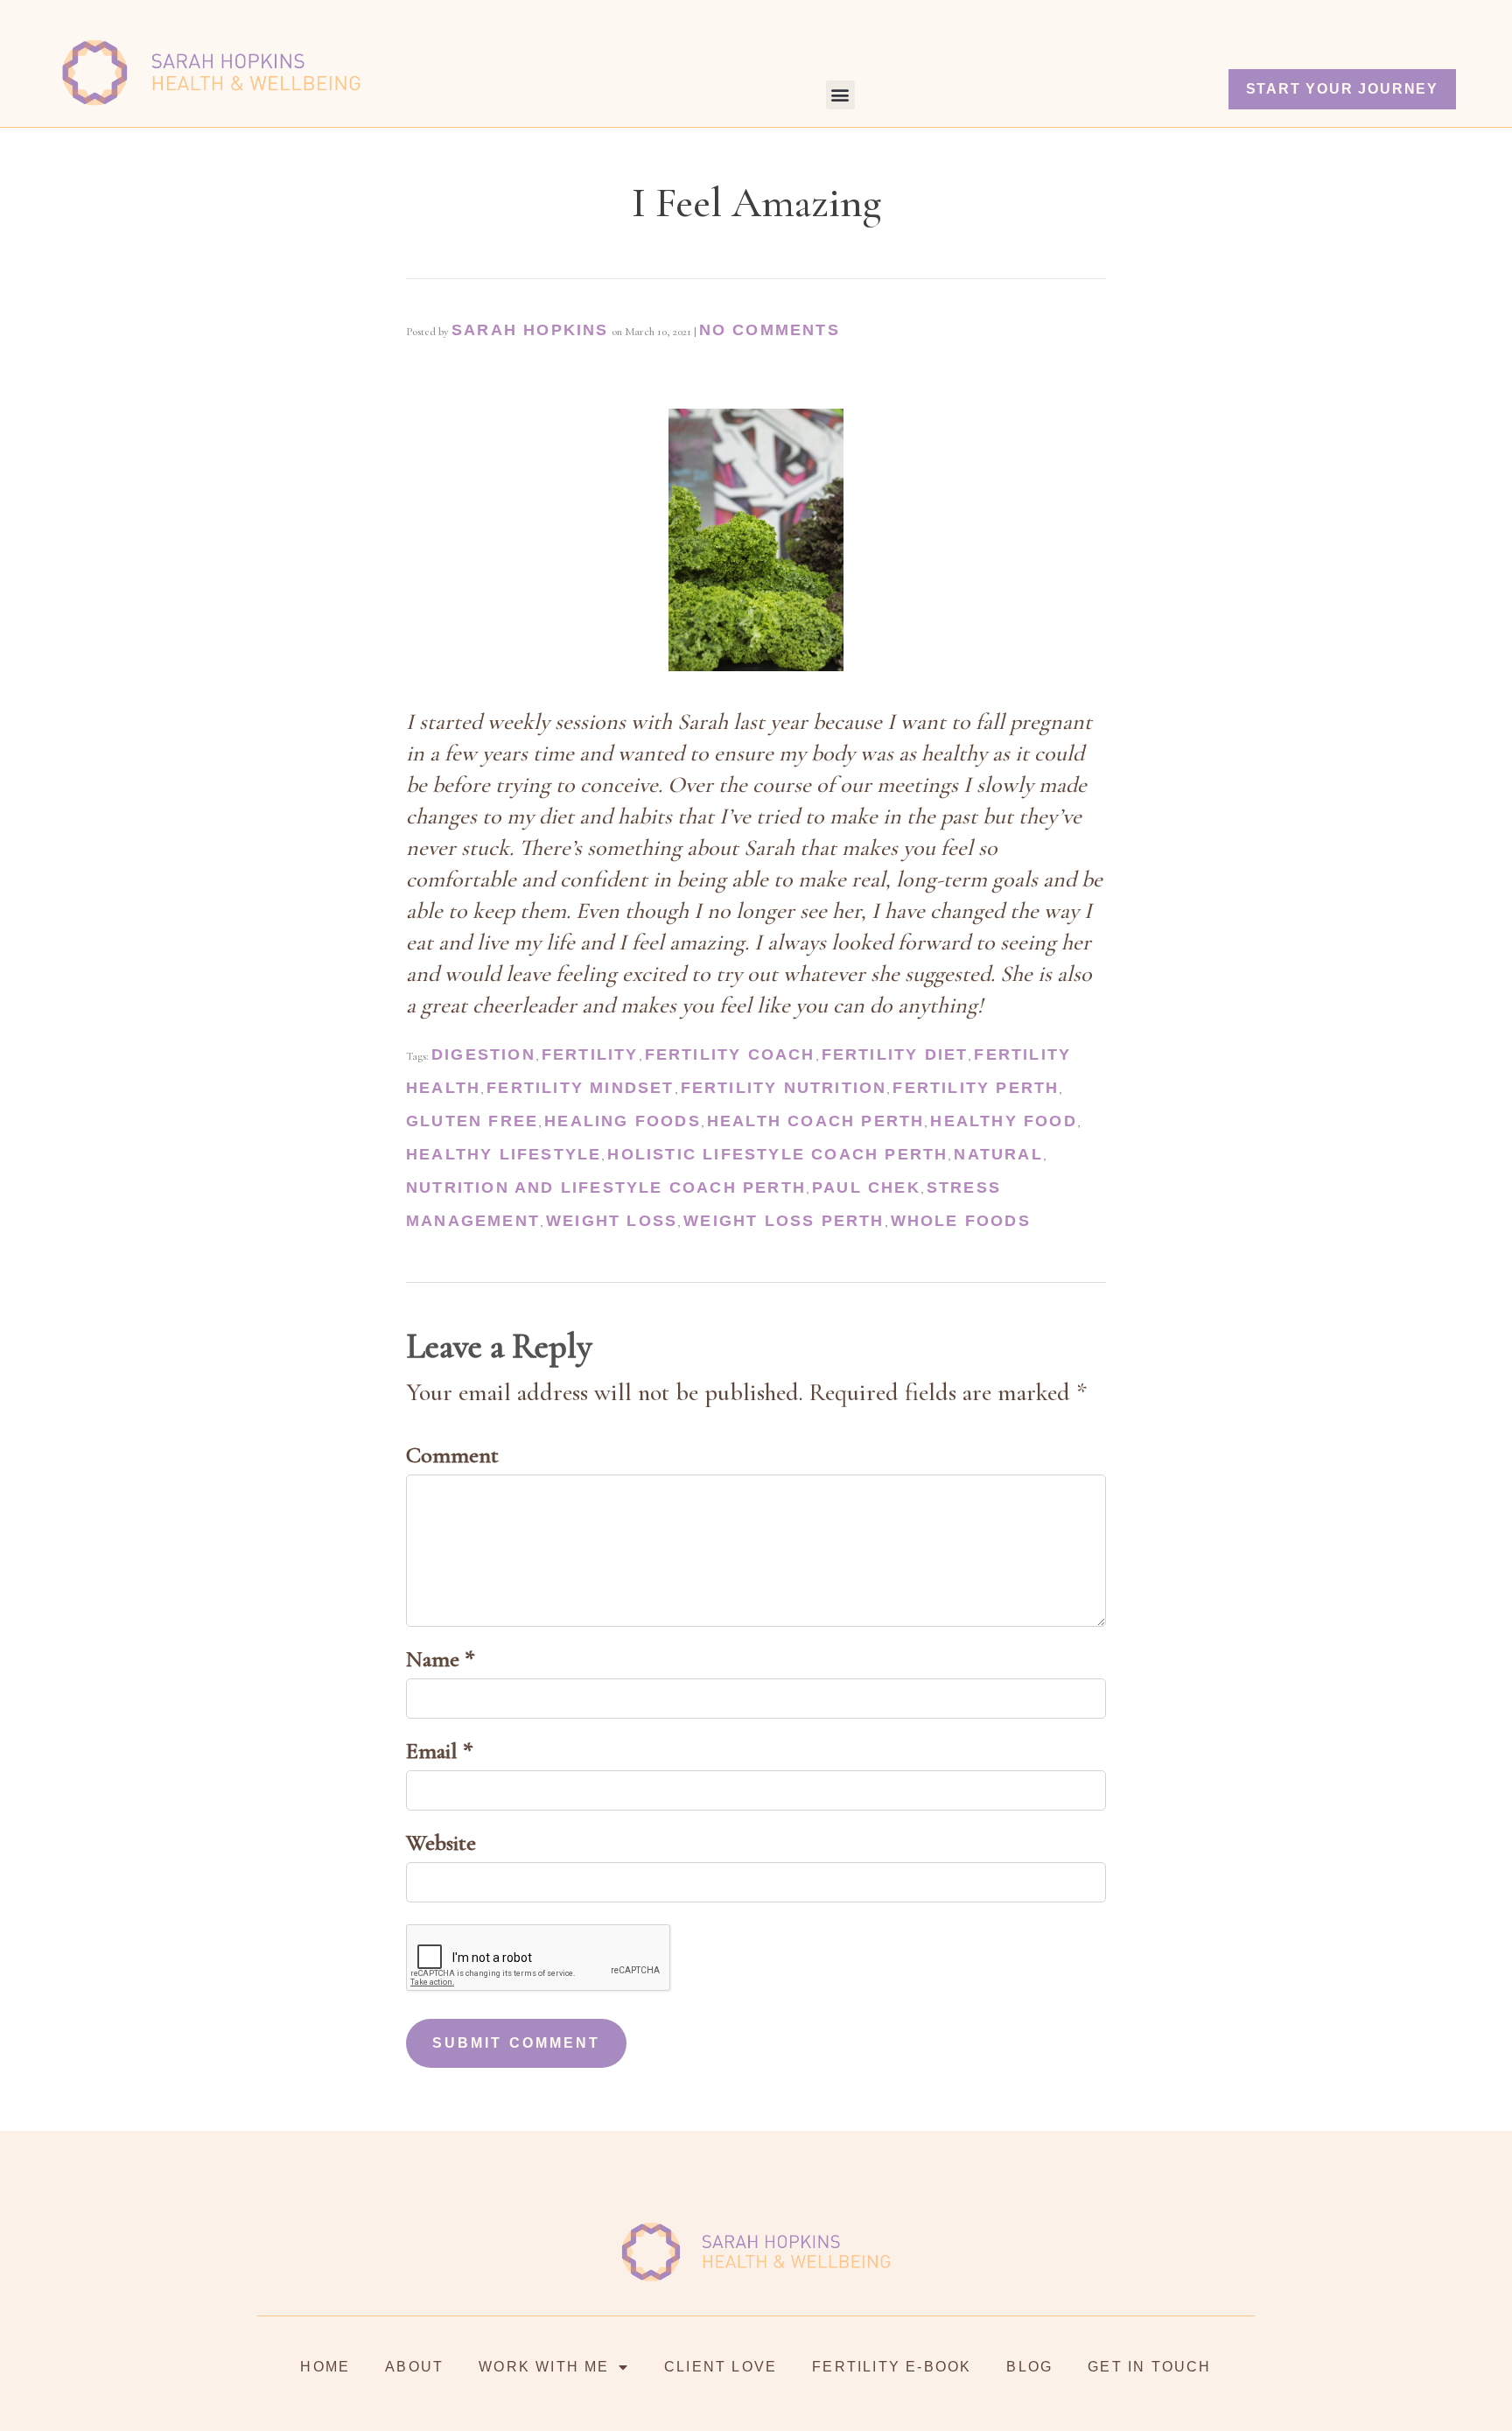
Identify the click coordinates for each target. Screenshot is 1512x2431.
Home (325, 2367)
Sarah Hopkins (530, 330)
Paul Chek (866, 1187)
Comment (452, 1455)
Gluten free (472, 1121)
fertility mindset (580, 1088)
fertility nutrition (784, 1088)
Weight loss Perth (784, 1221)
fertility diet (895, 1054)
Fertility (590, 1054)
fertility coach (730, 1054)
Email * (440, 1751)
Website (441, 1843)
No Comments (770, 330)
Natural (998, 1154)
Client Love (721, 2367)
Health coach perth (816, 1121)
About (414, 2367)
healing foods (623, 1121)
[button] (840, 95)
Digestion (483, 1054)
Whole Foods (961, 1221)
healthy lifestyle (504, 1154)
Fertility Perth (976, 1088)
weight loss (612, 1221)
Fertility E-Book (892, 2367)
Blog (1029, 2367)
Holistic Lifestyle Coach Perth (777, 1154)
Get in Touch (1149, 2367)
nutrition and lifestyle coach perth (606, 1187)
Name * (441, 1659)
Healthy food (1003, 1121)
